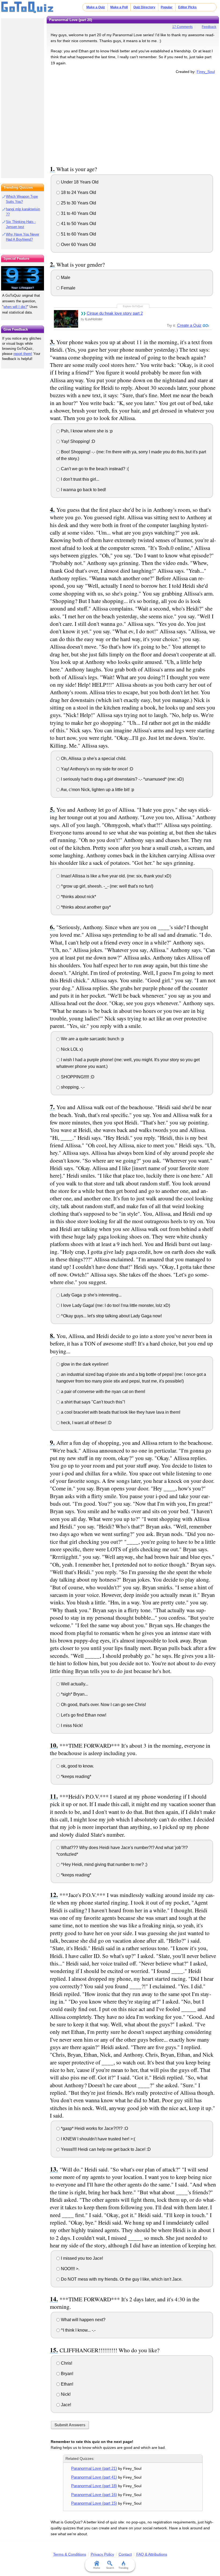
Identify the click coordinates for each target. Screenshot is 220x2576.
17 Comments (182, 27)
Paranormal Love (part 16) (94, 2495)
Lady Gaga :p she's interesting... (91, 1295)
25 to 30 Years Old (78, 203)
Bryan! (67, 2374)
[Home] (27, 8)
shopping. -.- (72, 1087)
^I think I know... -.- (78, 2330)
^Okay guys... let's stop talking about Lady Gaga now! (111, 1316)
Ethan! (67, 2384)
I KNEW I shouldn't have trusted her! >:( (98, 2139)
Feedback (209, 27)
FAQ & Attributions (152, 2554)
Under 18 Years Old (79, 182)
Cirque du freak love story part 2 (115, 313)
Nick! (65, 2394)
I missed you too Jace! (81, 2258)
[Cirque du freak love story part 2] (66, 319)
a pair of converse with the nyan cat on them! (102, 1392)
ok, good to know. (77, 1766)
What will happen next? (83, 2320)
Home (97, 2568)
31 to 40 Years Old (78, 213)
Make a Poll (119, 7)
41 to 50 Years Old (78, 224)
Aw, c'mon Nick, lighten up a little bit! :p (97, 790)
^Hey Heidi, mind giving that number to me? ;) (104, 1864)
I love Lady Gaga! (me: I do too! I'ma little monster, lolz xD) (115, 1305)
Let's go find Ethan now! (83, 1715)
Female (68, 288)
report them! (23, 354)
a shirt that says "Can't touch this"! (92, 1402)
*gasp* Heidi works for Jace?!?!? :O (94, 2128)
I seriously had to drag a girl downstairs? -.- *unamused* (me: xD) (122, 779)
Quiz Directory (144, 7)
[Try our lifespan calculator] (23, 278)
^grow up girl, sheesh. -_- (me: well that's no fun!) (107, 886)
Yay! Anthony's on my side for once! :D (97, 769)
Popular (167, 7)
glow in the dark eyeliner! (84, 1364)
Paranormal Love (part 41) (94, 2477)
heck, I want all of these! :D (86, 1423)
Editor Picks (187, 7)
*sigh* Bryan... (74, 1694)
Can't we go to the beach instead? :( (94, 469)
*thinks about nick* (78, 897)
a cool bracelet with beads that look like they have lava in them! (120, 1412)
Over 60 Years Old (78, 245)
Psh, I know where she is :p (86, 431)
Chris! (66, 2363)
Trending (123, 2568)
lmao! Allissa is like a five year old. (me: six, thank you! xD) (115, 876)
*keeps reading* (76, 1776)
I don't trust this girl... (80, 479)
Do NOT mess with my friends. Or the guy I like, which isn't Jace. (121, 2279)
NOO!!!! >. (70, 2269)
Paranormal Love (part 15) (94, 2503)
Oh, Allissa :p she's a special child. (93, 758)
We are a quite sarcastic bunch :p (92, 1039)
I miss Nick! (71, 1726)
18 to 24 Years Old (78, 192)
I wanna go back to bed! (83, 490)
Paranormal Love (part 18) (94, 2486)
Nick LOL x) (71, 1049)
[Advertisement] (133, 119)
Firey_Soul (206, 72)
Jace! (65, 2405)
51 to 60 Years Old (78, 234)
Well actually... (74, 1684)
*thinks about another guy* (85, 907)
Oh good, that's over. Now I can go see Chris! (103, 1705)
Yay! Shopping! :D (78, 441)
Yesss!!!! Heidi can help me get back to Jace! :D (105, 2149)
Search (110, 2568)
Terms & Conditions (70, 2554)
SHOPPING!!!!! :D (77, 1077)
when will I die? (15, 307)
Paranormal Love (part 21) (94, 2468)
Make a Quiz (96, 7)
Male (65, 278)
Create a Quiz (189, 325)
